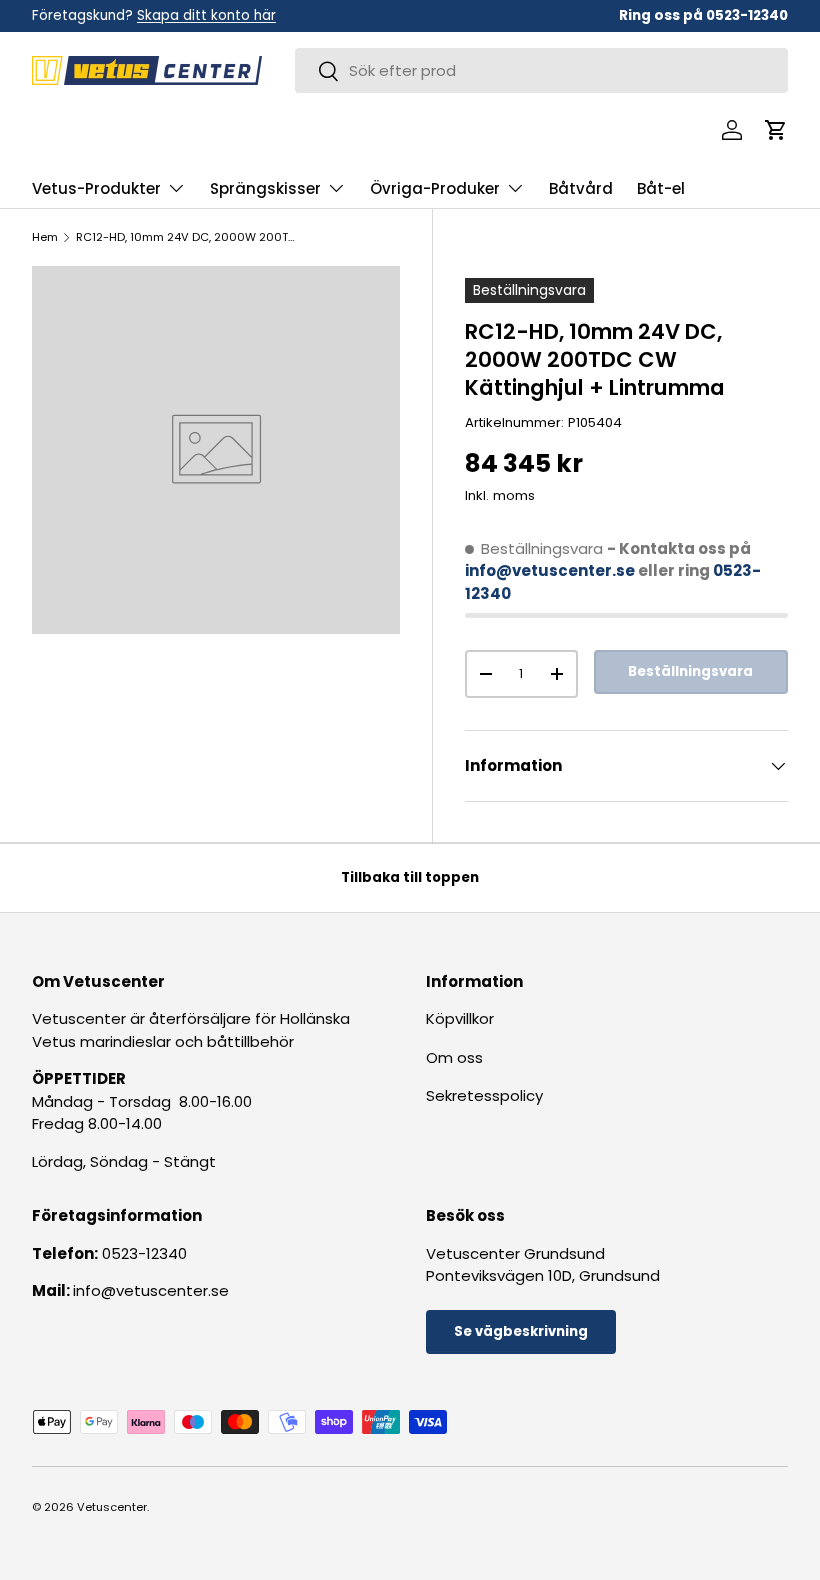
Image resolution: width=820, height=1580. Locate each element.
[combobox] (541, 70)
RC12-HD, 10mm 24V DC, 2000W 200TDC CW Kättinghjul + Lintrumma (188, 237)
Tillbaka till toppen (410, 877)
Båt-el (661, 188)
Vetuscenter (112, 1507)
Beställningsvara (690, 671)
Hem (45, 237)
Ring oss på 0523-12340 (703, 15)
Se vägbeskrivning (521, 1331)
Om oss (454, 1057)
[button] (776, 130)
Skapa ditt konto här (206, 15)
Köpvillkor (460, 1018)
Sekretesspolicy (484, 1095)
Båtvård (581, 188)
